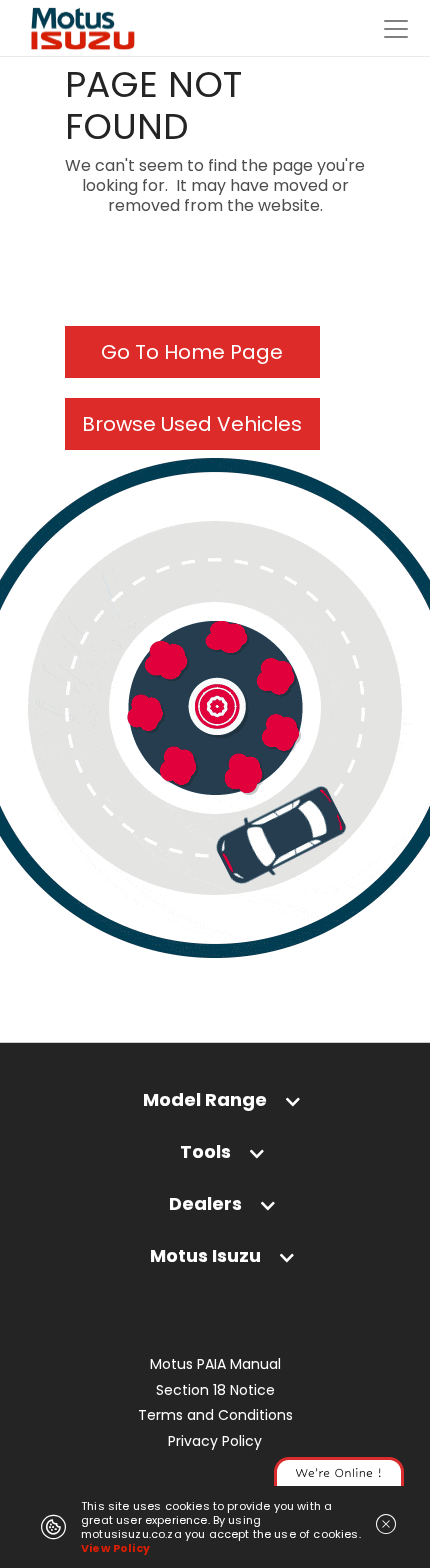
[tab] (215, 1104)
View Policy (115, 1548)
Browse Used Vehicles (192, 424)
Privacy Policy (215, 1441)
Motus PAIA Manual (215, 1364)
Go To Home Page (192, 352)
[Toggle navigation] (396, 29)
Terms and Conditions (215, 1415)
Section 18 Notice (215, 1390)
